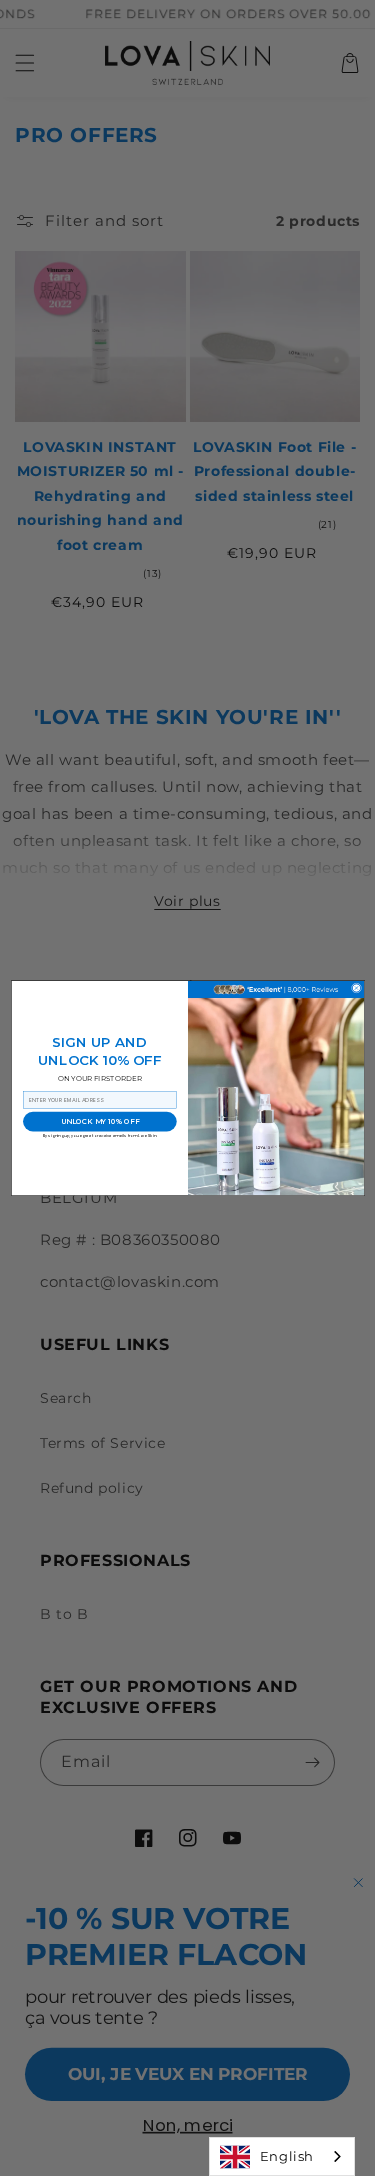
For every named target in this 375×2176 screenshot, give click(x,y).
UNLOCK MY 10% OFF (99, 1121)
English (287, 2156)
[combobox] (282, 2156)
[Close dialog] (356, 988)
